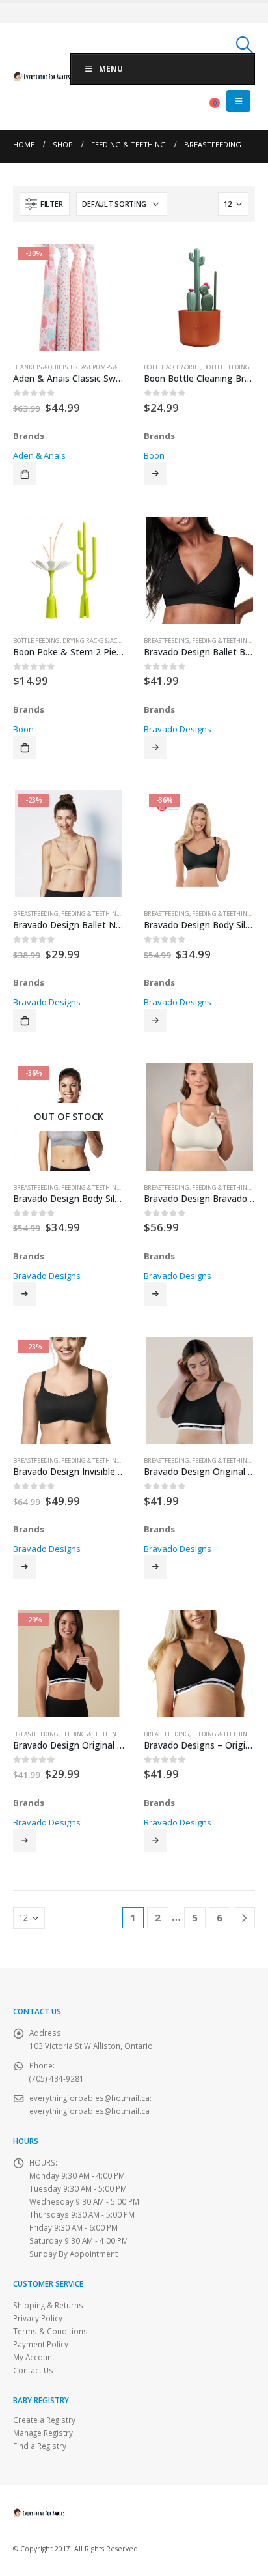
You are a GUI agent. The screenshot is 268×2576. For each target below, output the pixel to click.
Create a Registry (44, 2420)
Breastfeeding (167, 641)
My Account (34, 2357)
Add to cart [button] (25, 474)
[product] (199, 297)
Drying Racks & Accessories (103, 641)
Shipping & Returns (48, 2305)
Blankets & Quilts (40, 367)
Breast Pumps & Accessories (112, 367)
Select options (155, 474)
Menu (111, 69)
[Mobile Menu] (238, 101)
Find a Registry (40, 2446)
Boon (154, 455)
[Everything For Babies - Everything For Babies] (42, 77)
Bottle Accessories (172, 367)
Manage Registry (43, 2433)
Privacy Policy (38, 2318)
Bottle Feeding (226, 367)
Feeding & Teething (222, 641)
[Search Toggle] (245, 45)
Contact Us (33, 2370)
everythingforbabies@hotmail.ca (89, 2111)
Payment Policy (41, 2344)
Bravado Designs (178, 729)
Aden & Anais (39, 455)
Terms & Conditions (50, 2331)
